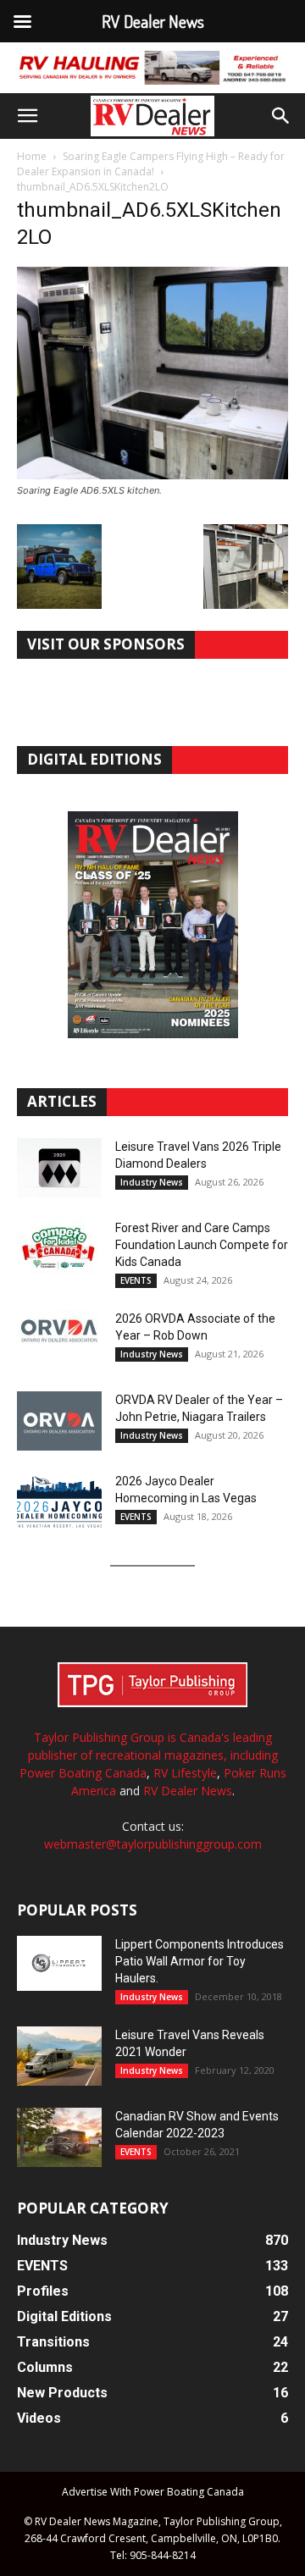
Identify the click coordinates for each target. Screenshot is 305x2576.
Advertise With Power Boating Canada (153, 2492)
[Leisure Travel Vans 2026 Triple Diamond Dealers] (59, 1168)
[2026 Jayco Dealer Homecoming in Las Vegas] (59, 1502)
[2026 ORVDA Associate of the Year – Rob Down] (59, 1340)
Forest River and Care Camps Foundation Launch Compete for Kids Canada (202, 1245)
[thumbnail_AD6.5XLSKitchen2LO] (152, 475)
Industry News (152, 1182)
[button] (27, 116)
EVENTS (136, 1280)
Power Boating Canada (83, 1773)
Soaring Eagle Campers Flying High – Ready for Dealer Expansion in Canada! (151, 164)
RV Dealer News (188, 1791)
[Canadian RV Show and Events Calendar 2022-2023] (59, 2137)
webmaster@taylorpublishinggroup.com (153, 1844)
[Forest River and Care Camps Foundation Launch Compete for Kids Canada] (59, 1249)
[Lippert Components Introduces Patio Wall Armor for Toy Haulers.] (59, 1964)
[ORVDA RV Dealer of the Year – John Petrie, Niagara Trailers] (59, 1421)
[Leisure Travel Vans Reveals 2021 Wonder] (59, 2056)
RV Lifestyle (185, 1773)
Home (32, 156)
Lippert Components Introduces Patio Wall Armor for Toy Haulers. (200, 1961)
